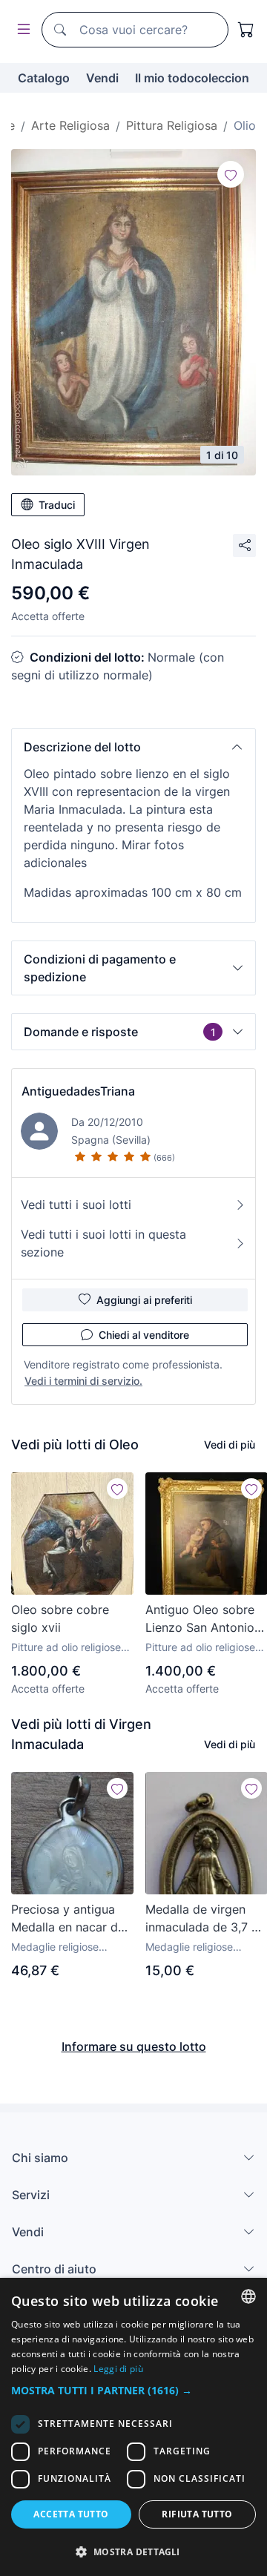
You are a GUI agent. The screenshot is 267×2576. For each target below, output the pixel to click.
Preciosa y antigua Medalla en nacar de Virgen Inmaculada (68, 1919)
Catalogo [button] (44, 78)
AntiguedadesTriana (78, 1091)
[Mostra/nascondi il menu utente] (21, 30)
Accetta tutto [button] (71, 2514)
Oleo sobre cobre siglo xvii (60, 1618)
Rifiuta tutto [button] (197, 2514)
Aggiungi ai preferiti (144, 1300)
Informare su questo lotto (134, 2046)
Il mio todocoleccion (192, 78)
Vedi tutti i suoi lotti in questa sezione (103, 1243)
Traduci (57, 505)
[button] (133, 747)
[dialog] (133, 2427)
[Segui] (231, 174)
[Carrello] (246, 30)
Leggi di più (118, 2369)
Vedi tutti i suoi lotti (76, 1205)
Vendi (102, 78)
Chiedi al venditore (144, 1335)
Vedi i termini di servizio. (83, 1381)
